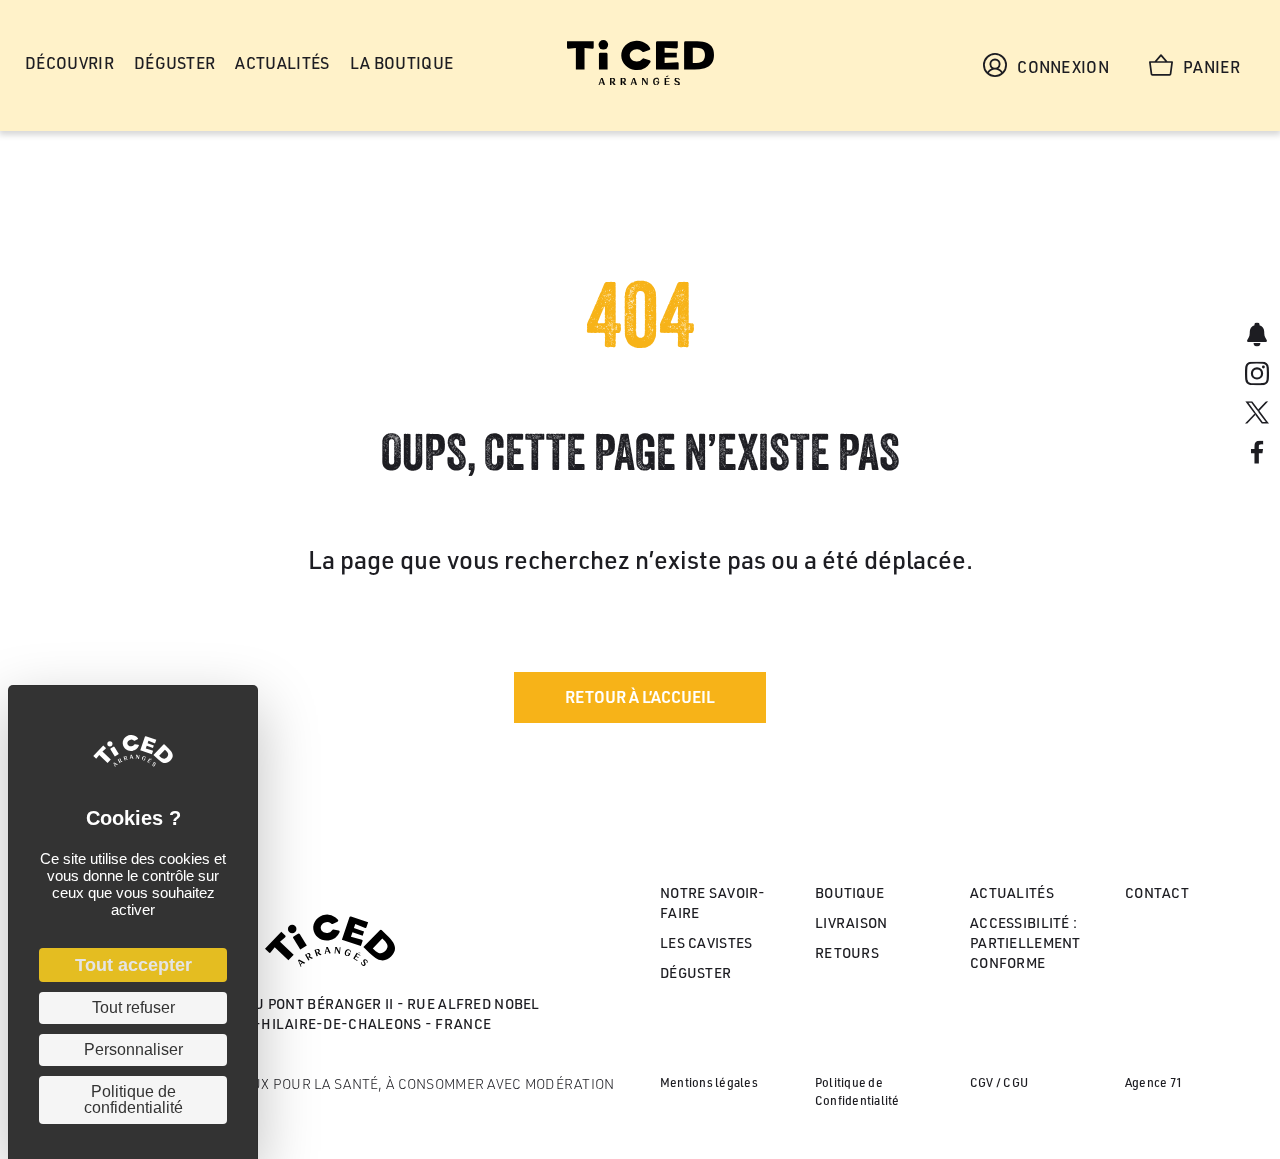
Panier (1211, 67)
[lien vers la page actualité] (1257, 336)
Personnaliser (133, 1049)
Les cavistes (706, 942)
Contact (1157, 892)
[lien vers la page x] (1257, 415)
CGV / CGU (999, 1082)
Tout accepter (133, 965)
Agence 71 (1153, 1082)
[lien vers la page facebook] (1257, 454)
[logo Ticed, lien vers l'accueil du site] (640, 80)
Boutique (849, 892)
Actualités (1012, 892)
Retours (847, 952)
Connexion (1063, 67)
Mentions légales (709, 1082)
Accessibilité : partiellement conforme (1025, 943)
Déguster (695, 972)
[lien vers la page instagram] (1257, 375)
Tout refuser (133, 1007)
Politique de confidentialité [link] (133, 1099)
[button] (640, 697)
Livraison (851, 922)
